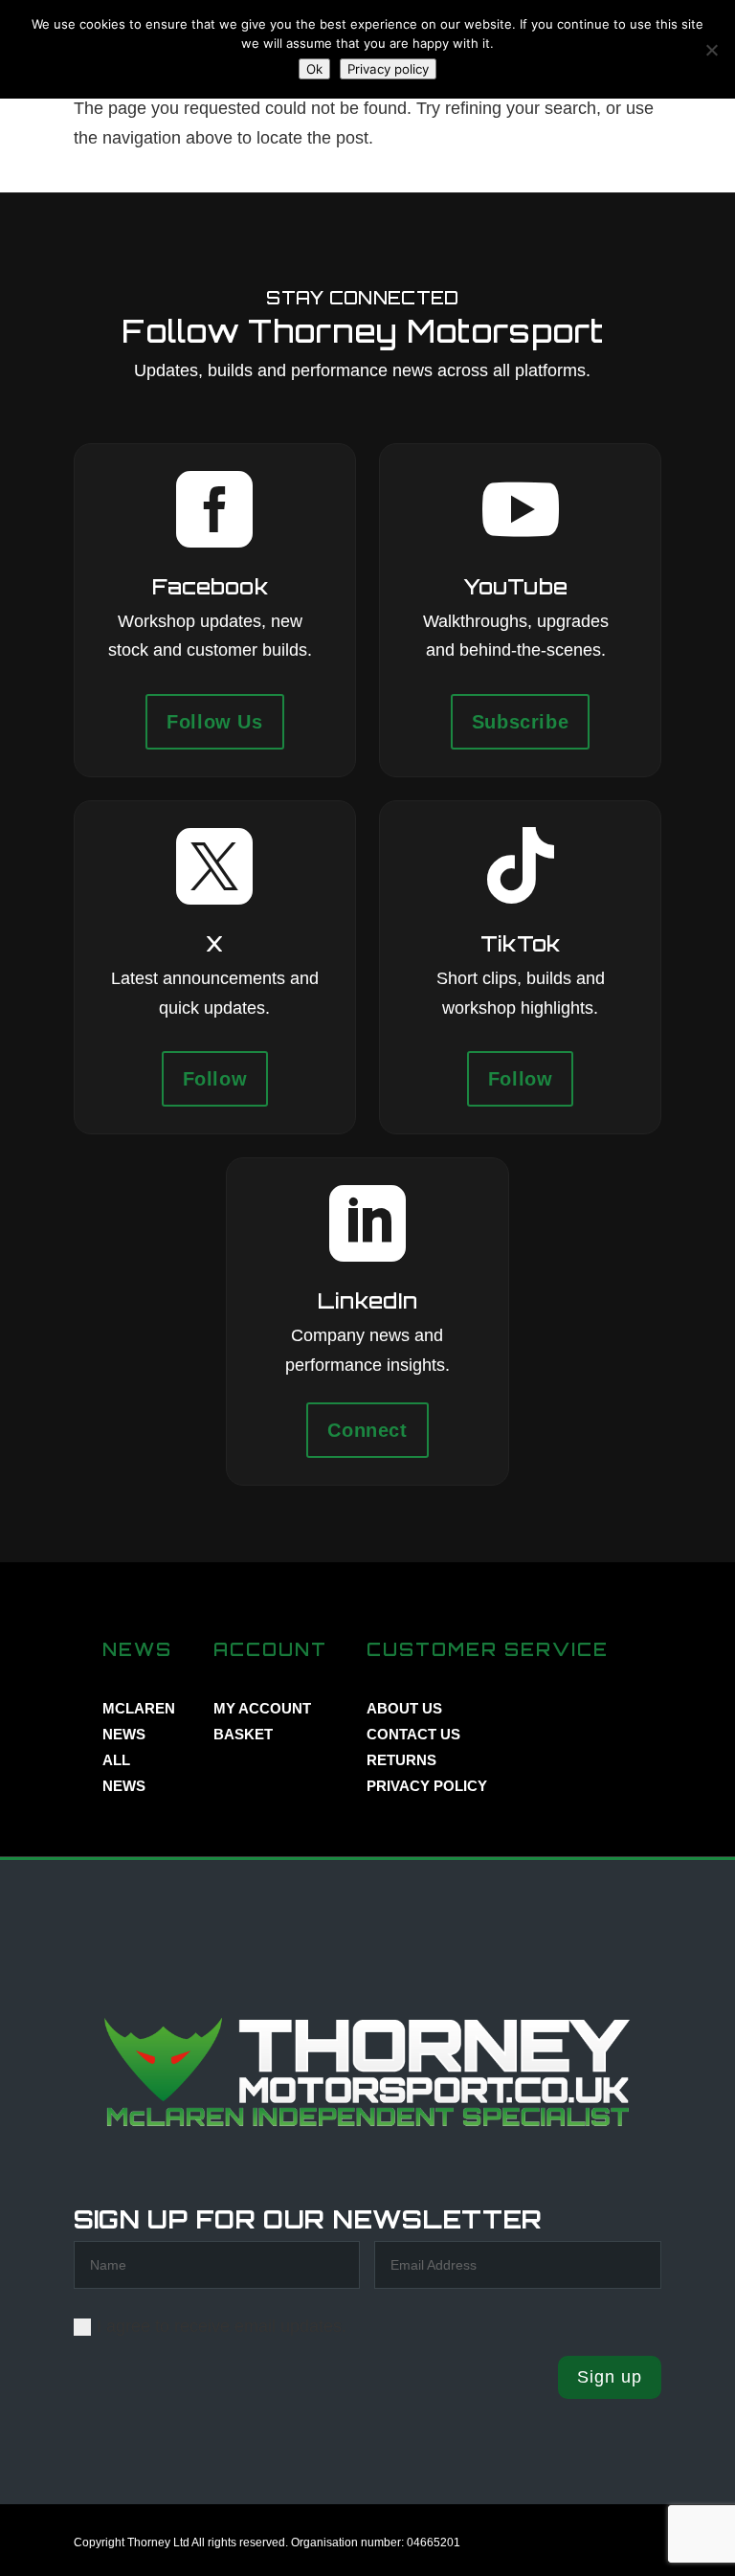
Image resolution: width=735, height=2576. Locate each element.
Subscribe (520, 722)
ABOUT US (404, 1708)
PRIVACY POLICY (427, 1786)
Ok (314, 69)
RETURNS (401, 1760)
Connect (367, 1430)
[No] (711, 50)
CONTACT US (413, 1734)
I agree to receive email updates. (222, 2326)
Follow (215, 1079)
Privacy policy (388, 69)
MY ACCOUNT (262, 1708)
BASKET (243, 1734)
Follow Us (214, 722)
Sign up (610, 2377)
